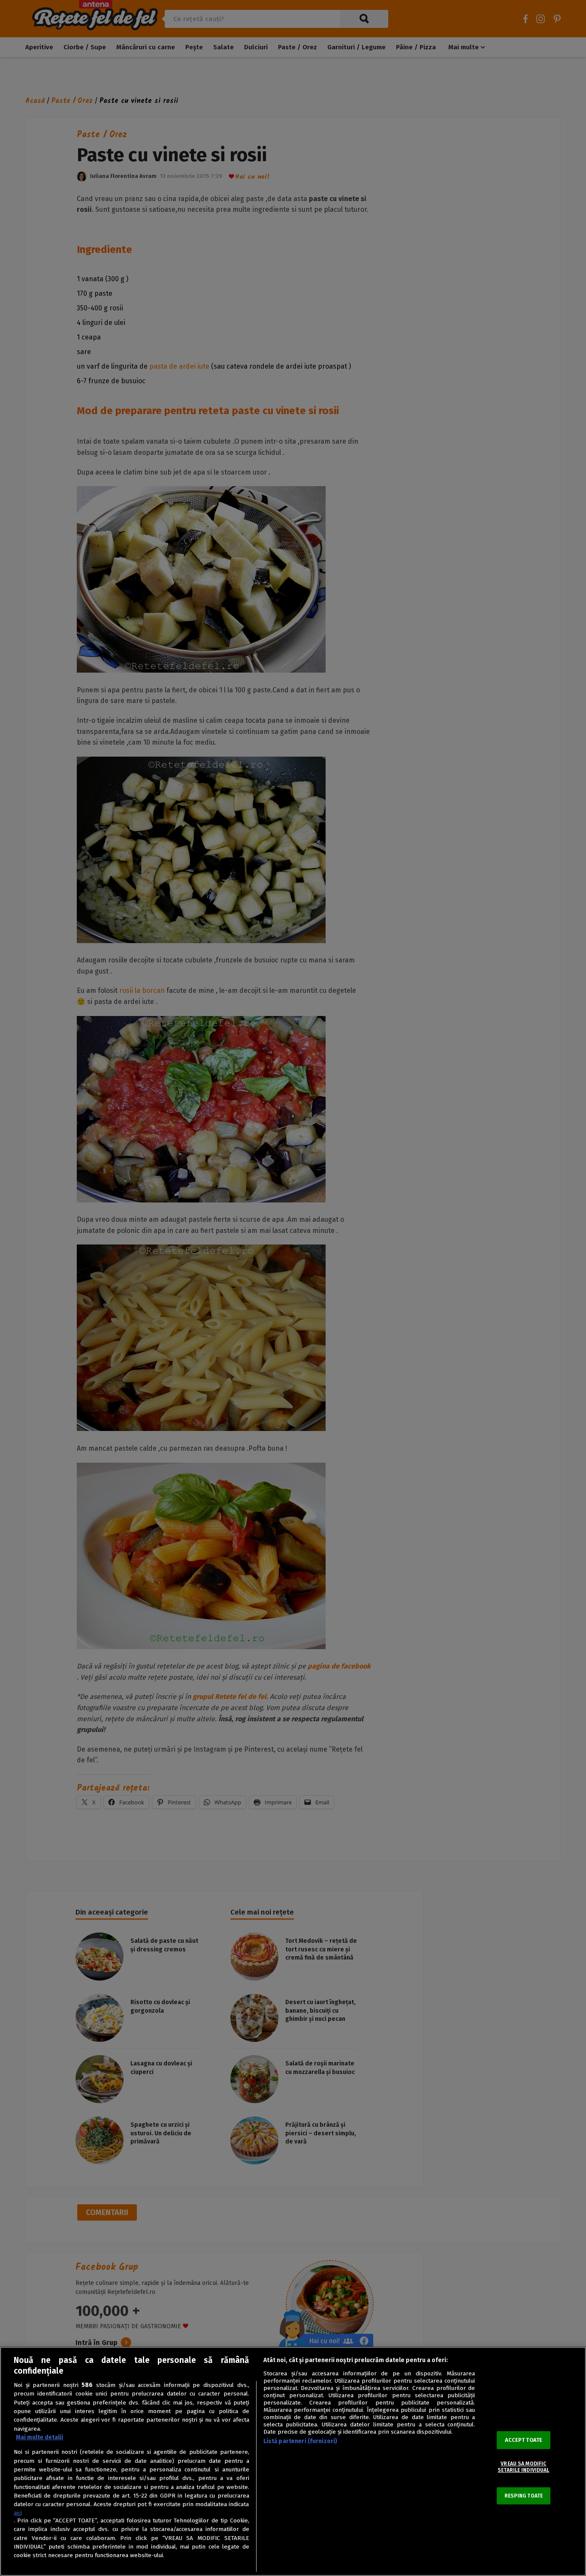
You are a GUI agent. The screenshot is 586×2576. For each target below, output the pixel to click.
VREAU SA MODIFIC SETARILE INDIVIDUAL (523, 2467)
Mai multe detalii (39, 2437)
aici (18, 2513)
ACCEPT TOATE (524, 2440)
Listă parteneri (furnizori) (301, 2441)
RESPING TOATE (524, 2496)
